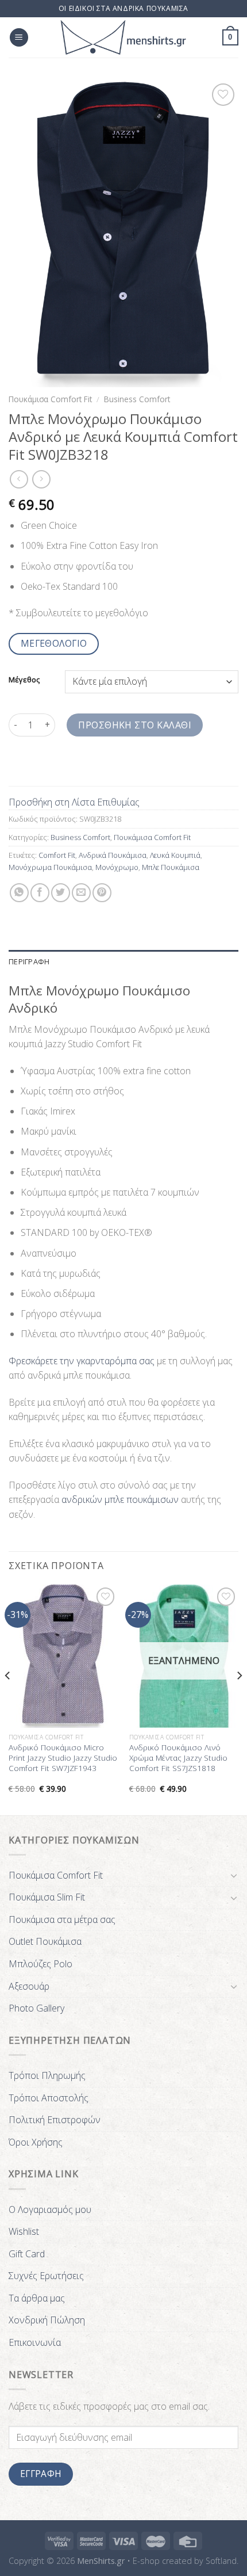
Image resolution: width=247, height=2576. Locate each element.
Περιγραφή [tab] (29, 961)
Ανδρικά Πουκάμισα (113, 855)
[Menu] (19, 38)
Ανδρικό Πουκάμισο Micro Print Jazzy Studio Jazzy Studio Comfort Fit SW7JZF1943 (63, 1758)
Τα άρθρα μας (37, 2298)
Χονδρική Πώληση (47, 2320)
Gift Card (27, 2254)
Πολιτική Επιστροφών (55, 2120)
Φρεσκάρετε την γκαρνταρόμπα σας (82, 1361)
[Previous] (8, 1699)
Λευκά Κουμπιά (175, 855)
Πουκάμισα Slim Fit (47, 1897)
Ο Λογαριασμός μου (50, 2209)
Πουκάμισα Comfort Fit (50, 399)
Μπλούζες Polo (40, 1964)
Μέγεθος (24, 680)
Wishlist (24, 2231)
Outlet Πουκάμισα (45, 1941)
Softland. (222, 2561)
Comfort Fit (57, 855)
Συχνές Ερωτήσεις (46, 2276)
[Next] (239, 1699)
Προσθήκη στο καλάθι (135, 725)
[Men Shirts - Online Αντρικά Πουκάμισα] (123, 37)
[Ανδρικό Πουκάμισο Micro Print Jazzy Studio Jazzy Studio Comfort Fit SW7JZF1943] (63, 1656)
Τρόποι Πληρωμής (47, 2075)
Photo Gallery (36, 2008)
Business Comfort (137, 399)
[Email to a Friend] (81, 893)
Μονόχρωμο (117, 867)
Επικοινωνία (35, 2342)
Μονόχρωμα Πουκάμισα (50, 867)
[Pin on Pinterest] (102, 893)
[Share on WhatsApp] (19, 893)
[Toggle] (234, 1875)
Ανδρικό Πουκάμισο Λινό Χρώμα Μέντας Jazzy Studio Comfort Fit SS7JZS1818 (178, 1758)
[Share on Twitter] (61, 893)
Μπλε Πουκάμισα (171, 867)
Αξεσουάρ (29, 1986)
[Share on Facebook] (40, 893)
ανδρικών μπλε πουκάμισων (120, 1499)
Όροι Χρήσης (36, 2142)
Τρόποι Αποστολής (49, 2098)
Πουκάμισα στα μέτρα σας (62, 1919)
